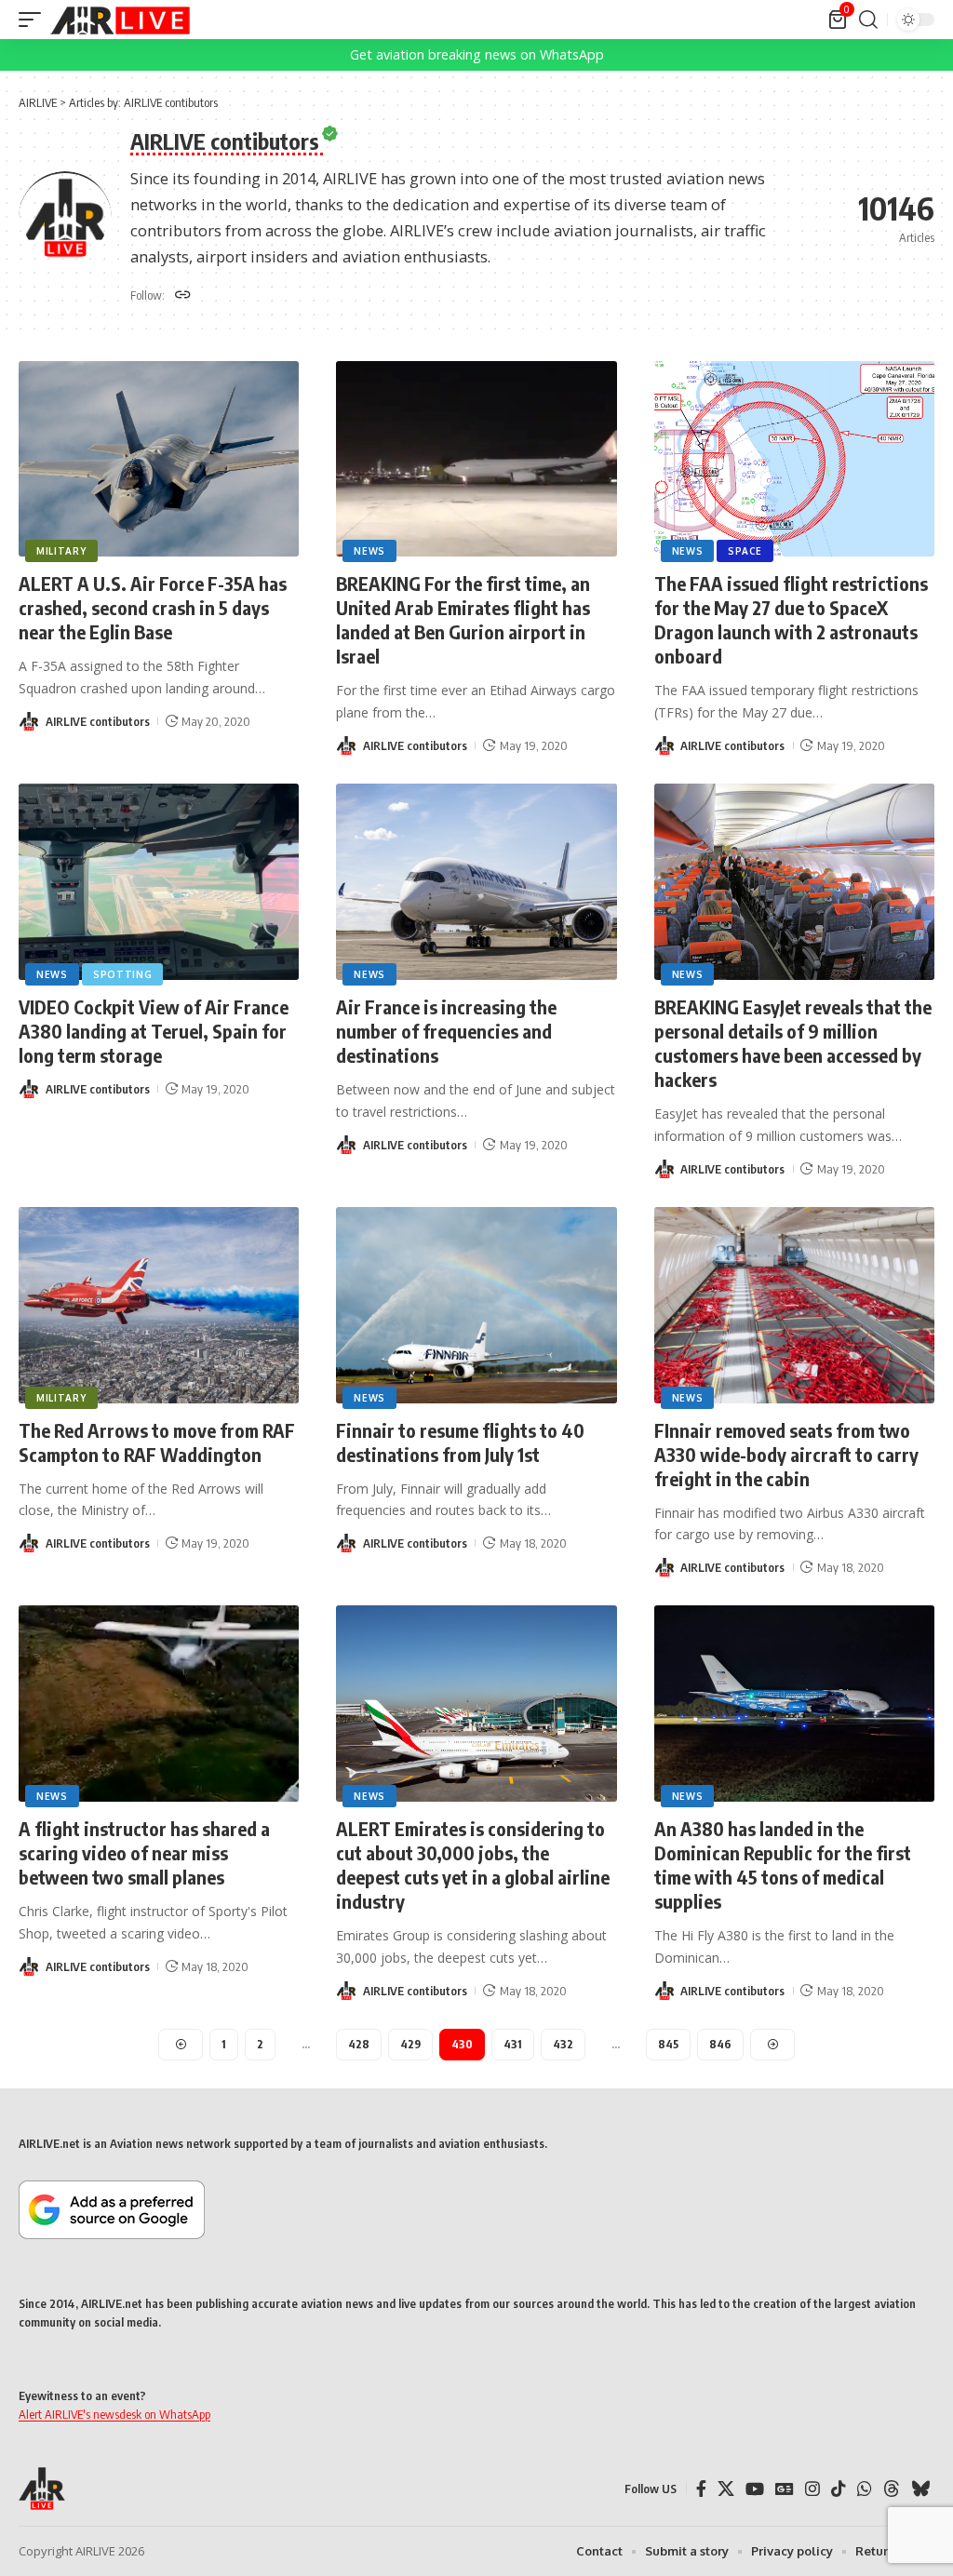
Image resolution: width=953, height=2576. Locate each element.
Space (745, 551)
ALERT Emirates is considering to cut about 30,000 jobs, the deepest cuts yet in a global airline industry (473, 1865)
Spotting (123, 974)
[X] (726, 2489)
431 (513, 2044)
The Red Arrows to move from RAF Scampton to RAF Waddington (157, 1442)
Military (61, 551)
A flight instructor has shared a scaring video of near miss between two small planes (144, 1852)
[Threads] (892, 2489)
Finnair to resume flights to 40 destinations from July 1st (460, 1442)
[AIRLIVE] (120, 20)
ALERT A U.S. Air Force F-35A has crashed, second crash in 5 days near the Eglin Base (153, 607)
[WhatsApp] (865, 2489)
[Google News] (785, 2489)
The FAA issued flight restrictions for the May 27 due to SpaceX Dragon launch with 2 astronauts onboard (791, 619)
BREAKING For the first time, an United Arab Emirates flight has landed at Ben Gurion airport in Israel (463, 619)
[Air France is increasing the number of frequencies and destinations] (476, 882)
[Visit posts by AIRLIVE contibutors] (29, 721)
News (369, 551)
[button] (34, 20)
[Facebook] (701, 2489)
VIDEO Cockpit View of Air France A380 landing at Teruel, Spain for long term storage (154, 1031)
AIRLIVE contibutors (98, 721)
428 (359, 2044)
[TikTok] (839, 2489)
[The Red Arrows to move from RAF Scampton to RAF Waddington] (159, 1305)
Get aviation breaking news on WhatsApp (477, 54)
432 (563, 2044)
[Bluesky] (920, 2489)
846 (720, 2044)
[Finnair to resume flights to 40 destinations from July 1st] (476, 1305)
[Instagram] (812, 2489)
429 (410, 2044)
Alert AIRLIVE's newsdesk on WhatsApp (114, 2414)
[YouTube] (755, 2489)
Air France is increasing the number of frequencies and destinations (446, 1031)
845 (668, 2044)
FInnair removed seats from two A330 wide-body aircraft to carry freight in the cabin (786, 1454)
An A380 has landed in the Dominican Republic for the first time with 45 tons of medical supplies (783, 1865)
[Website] (183, 296)
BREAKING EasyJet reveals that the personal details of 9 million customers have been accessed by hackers (793, 1043)
